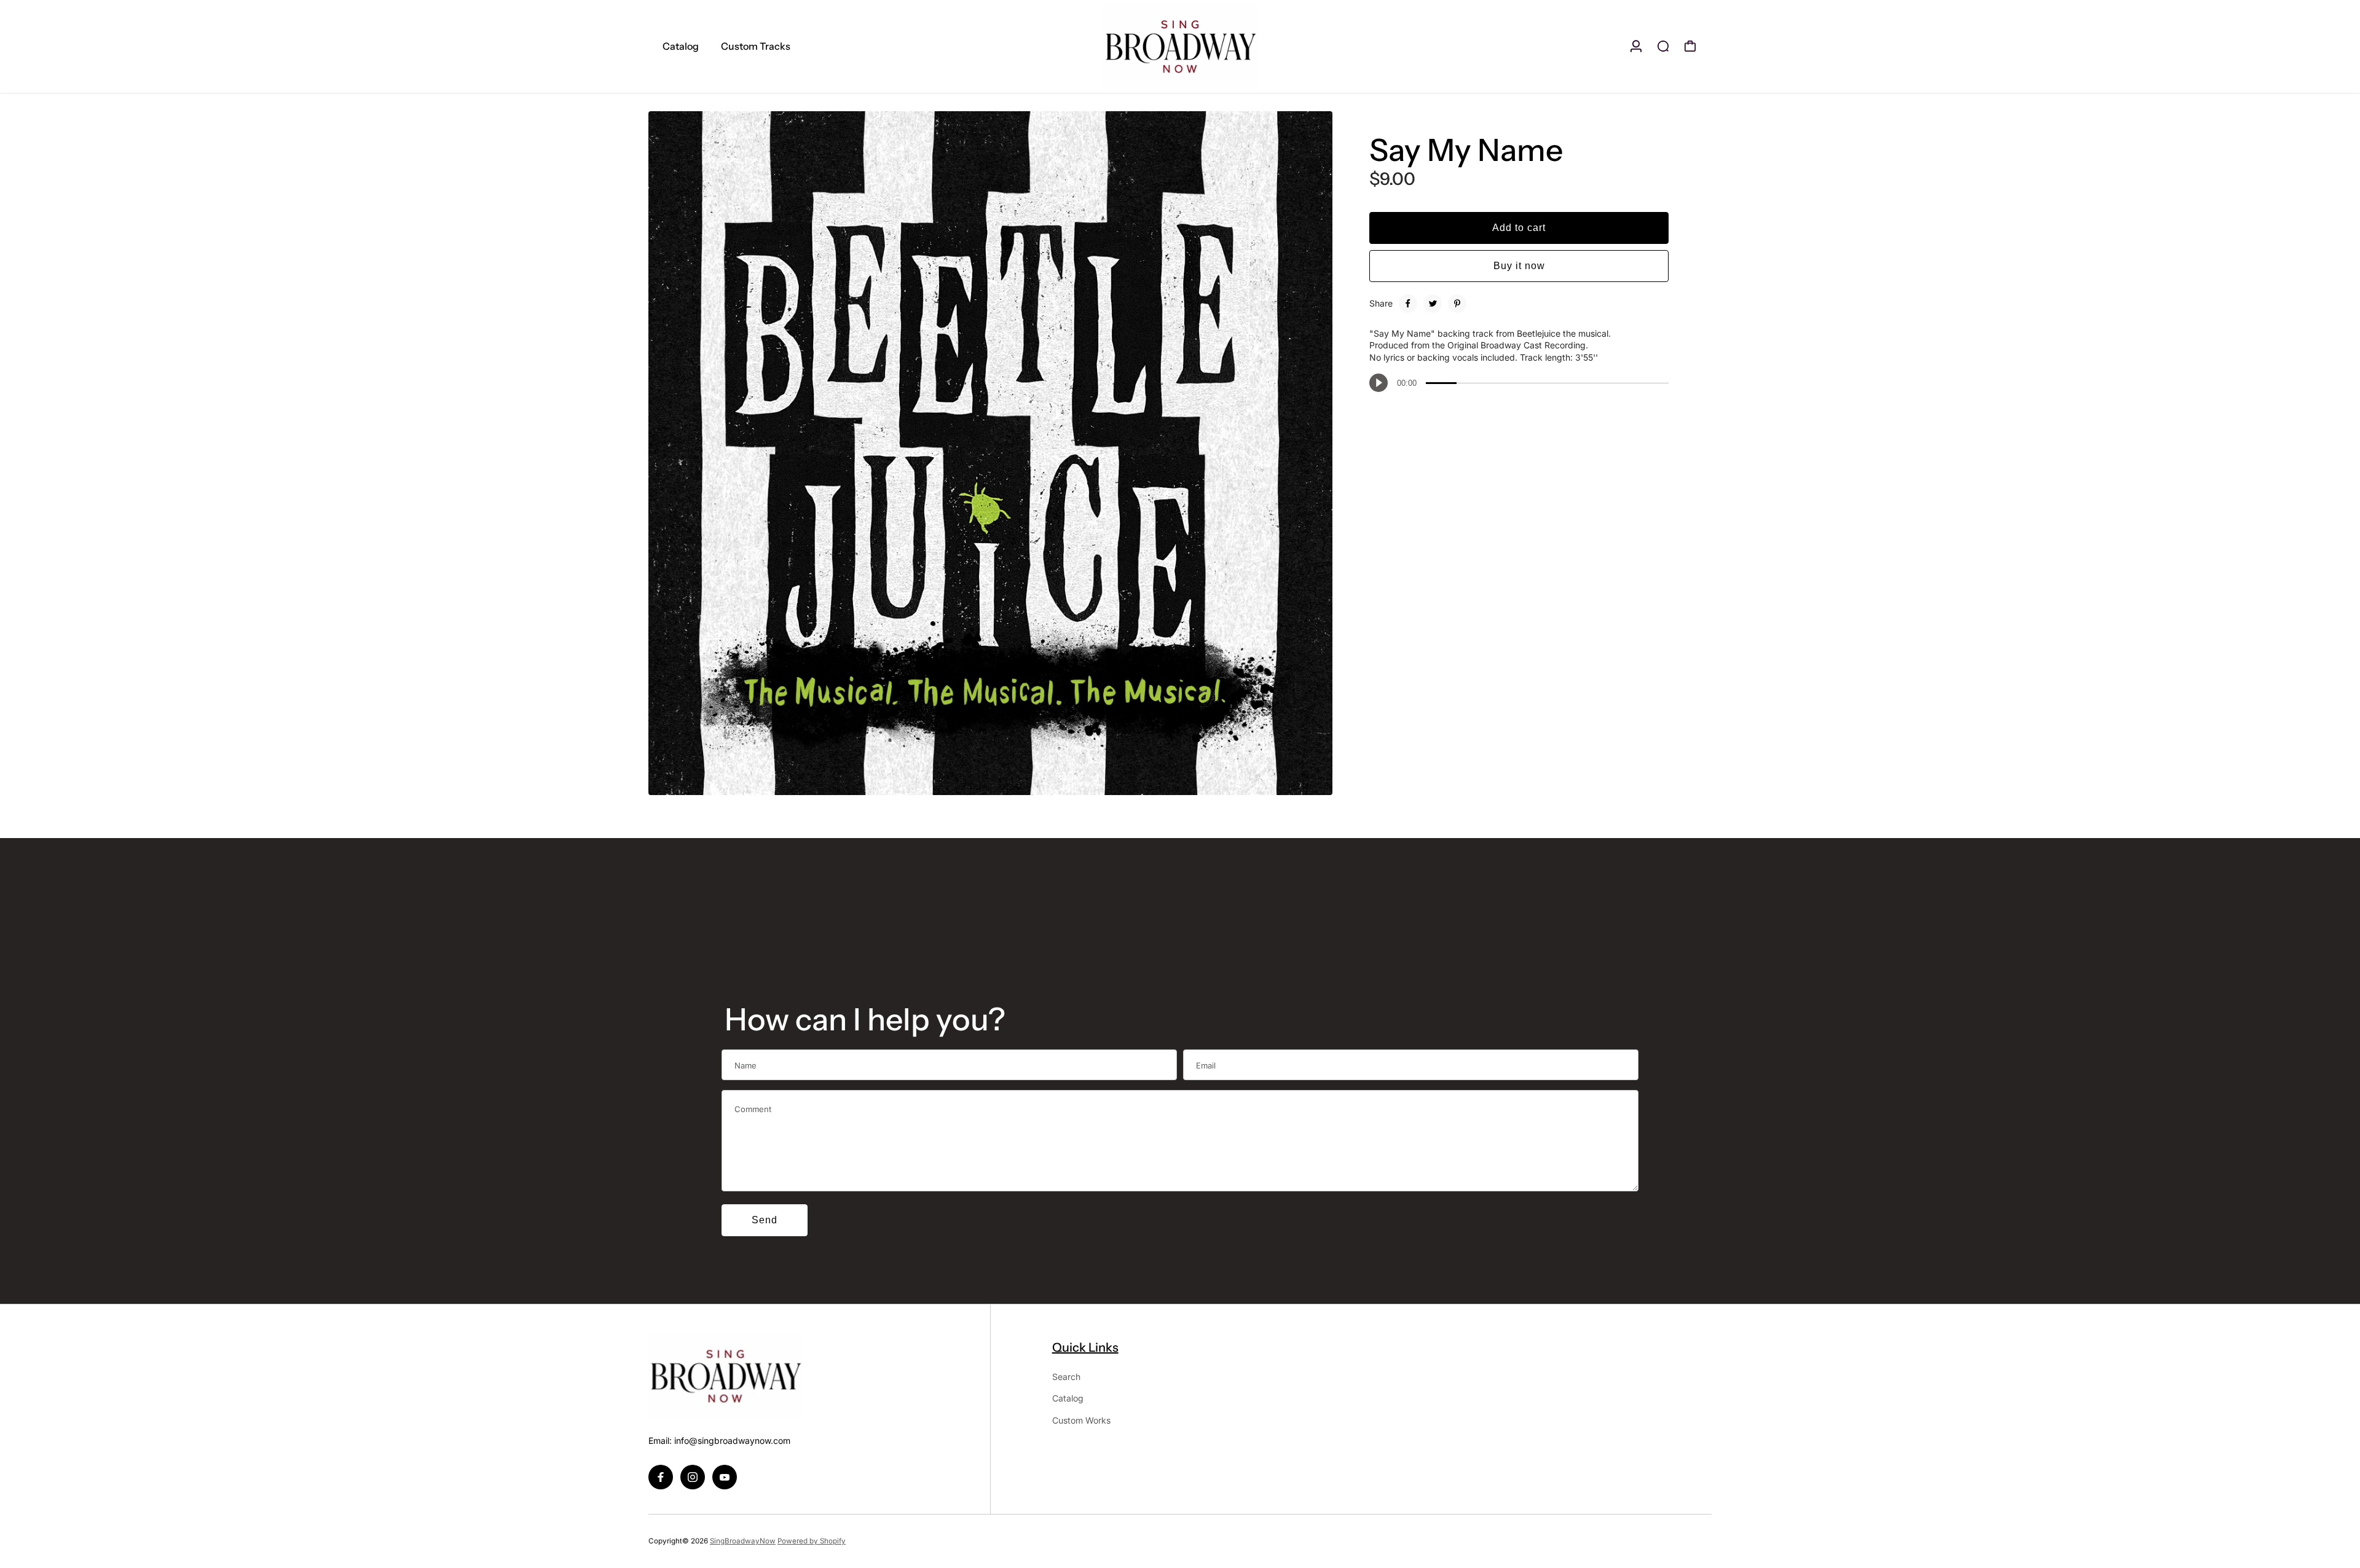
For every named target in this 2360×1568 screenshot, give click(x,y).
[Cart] (1690, 46)
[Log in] (1636, 46)
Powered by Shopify (812, 1541)
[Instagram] (693, 1477)
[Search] (1663, 46)
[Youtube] (725, 1477)
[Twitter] (1433, 304)
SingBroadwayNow (743, 1541)
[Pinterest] (1457, 304)
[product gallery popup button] (1310, 782)
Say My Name (1466, 150)
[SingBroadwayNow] (1180, 46)
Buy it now (1519, 266)
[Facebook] (1408, 304)
